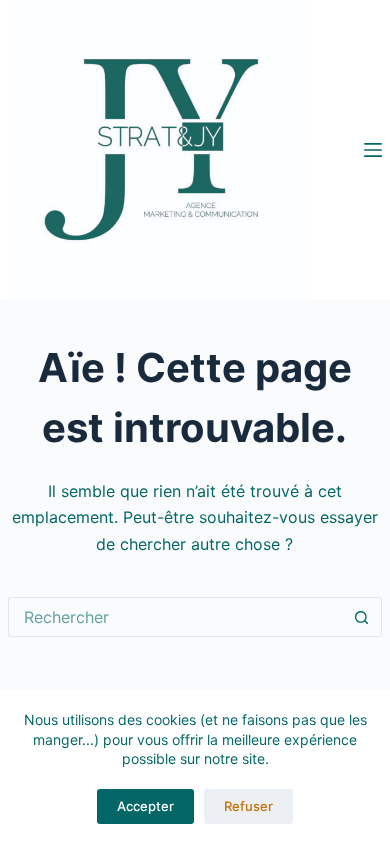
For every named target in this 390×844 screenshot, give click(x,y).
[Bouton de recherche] (362, 617)
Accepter (145, 806)
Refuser (248, 806)
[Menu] (373, 150)
